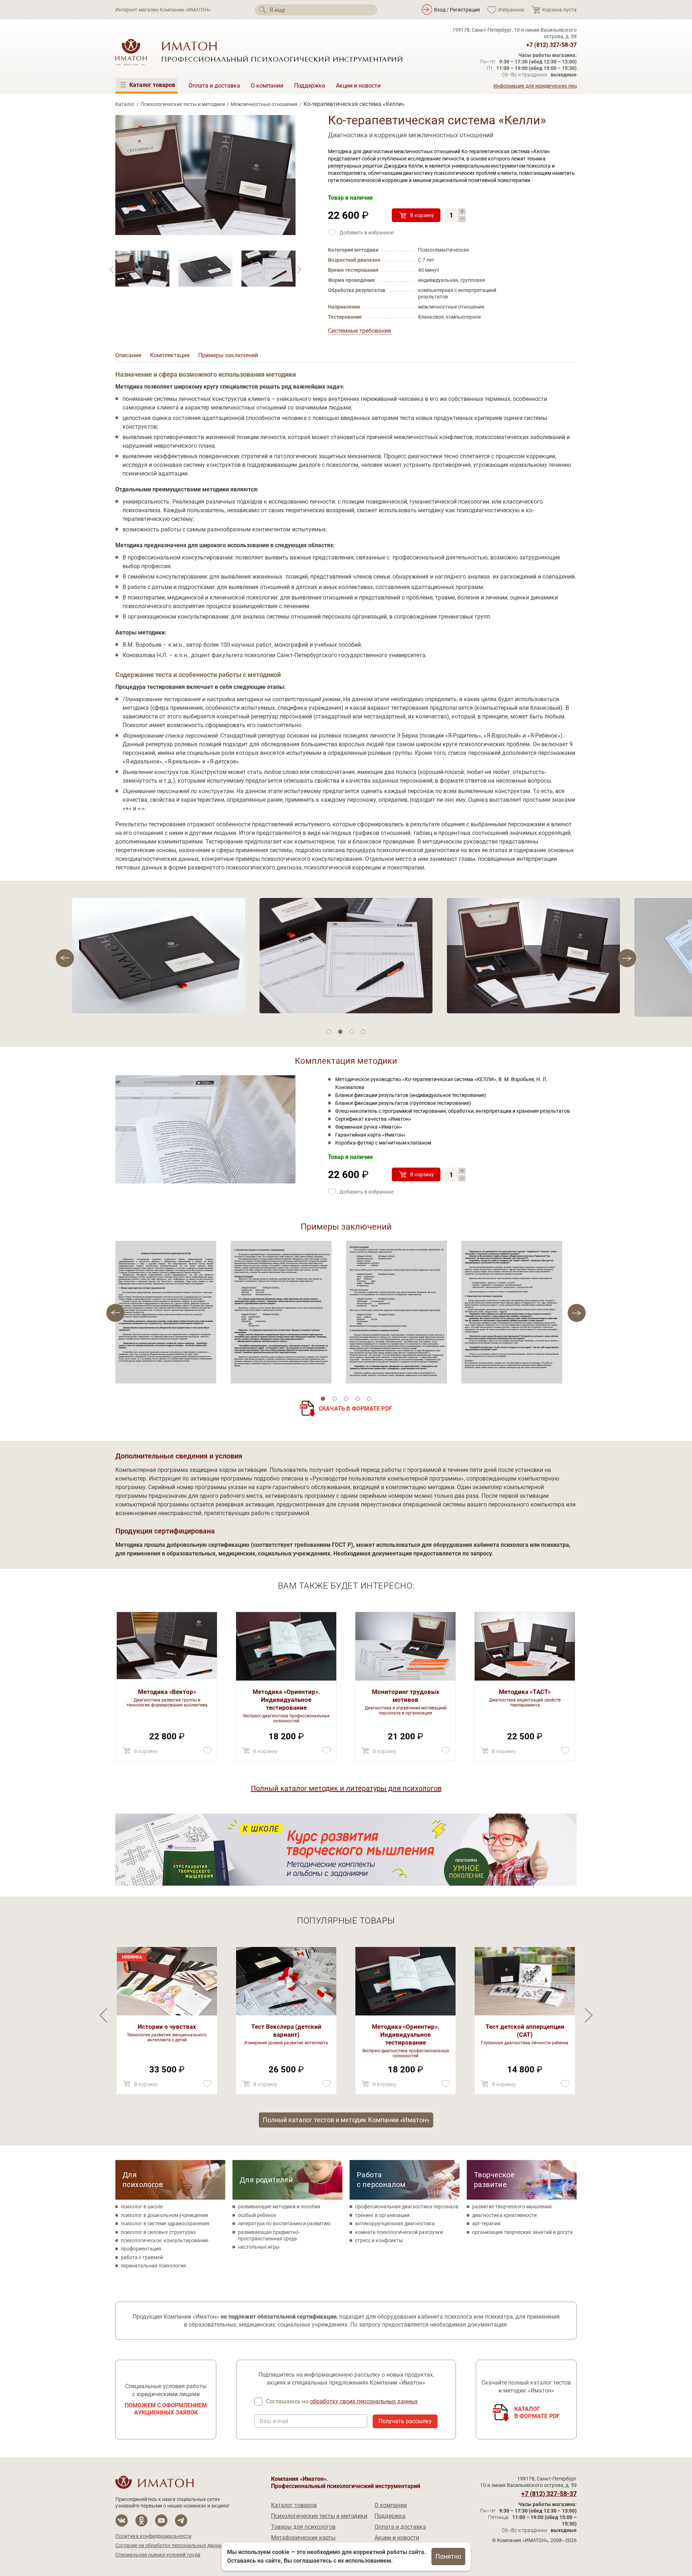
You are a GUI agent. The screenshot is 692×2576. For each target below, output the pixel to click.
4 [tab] (363, 1032)
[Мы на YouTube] (161, 2521)
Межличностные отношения (264, 104)
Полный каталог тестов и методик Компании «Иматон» (346, 2120)
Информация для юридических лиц (535, 86)
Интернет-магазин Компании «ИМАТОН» (163, 10)
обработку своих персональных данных (364, 2401)
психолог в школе (142, 2207)
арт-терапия (486, 2223)
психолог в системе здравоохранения (165, 2223)
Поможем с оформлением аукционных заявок (166, 2409)
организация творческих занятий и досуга (522, 2232)
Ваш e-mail (274, 2421)
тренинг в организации (382, 2215)
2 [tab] (340, 1032)
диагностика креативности (504, 2215)
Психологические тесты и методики (183, 104)
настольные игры (259, 2247)
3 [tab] (352, 1032)
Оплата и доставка (214, 86)
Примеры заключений (228, 355)
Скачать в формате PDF (355, 1409)
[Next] (112, 270)
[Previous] (299, 270)
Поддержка (310, 86)
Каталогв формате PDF (537, 2413)
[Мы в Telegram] (181, 2521)
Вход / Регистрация (457, 10)
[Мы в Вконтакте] (122, 2521)
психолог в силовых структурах (158, 2232)
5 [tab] (369, 1399)
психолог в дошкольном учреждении (164, 2215)
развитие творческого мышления (512, 2207)
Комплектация (170, 355)
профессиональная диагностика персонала (407, 2207)
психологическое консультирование (165, 2240)
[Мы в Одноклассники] (141, 2521)
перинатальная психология (153, 2266)
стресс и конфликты (379, 2240)
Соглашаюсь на (342, 2401)
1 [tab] (329, 1032)
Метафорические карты (303, 2538)
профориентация (141, 2249)
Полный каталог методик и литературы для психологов (346, 1788)
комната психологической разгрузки (399, 2232)
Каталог (125, 104)
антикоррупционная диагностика (395, 2223)
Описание (128, 355)
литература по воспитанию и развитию (284, 2223)
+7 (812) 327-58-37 (551, 45)
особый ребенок (257, 2215)
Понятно (448, 2556)
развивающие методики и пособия (279, 2207)
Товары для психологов (303, 2527)
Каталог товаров (294, 2505)
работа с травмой (142, 2257)
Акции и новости (358, 86)
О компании (267, 86)
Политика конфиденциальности (153, 2536)
